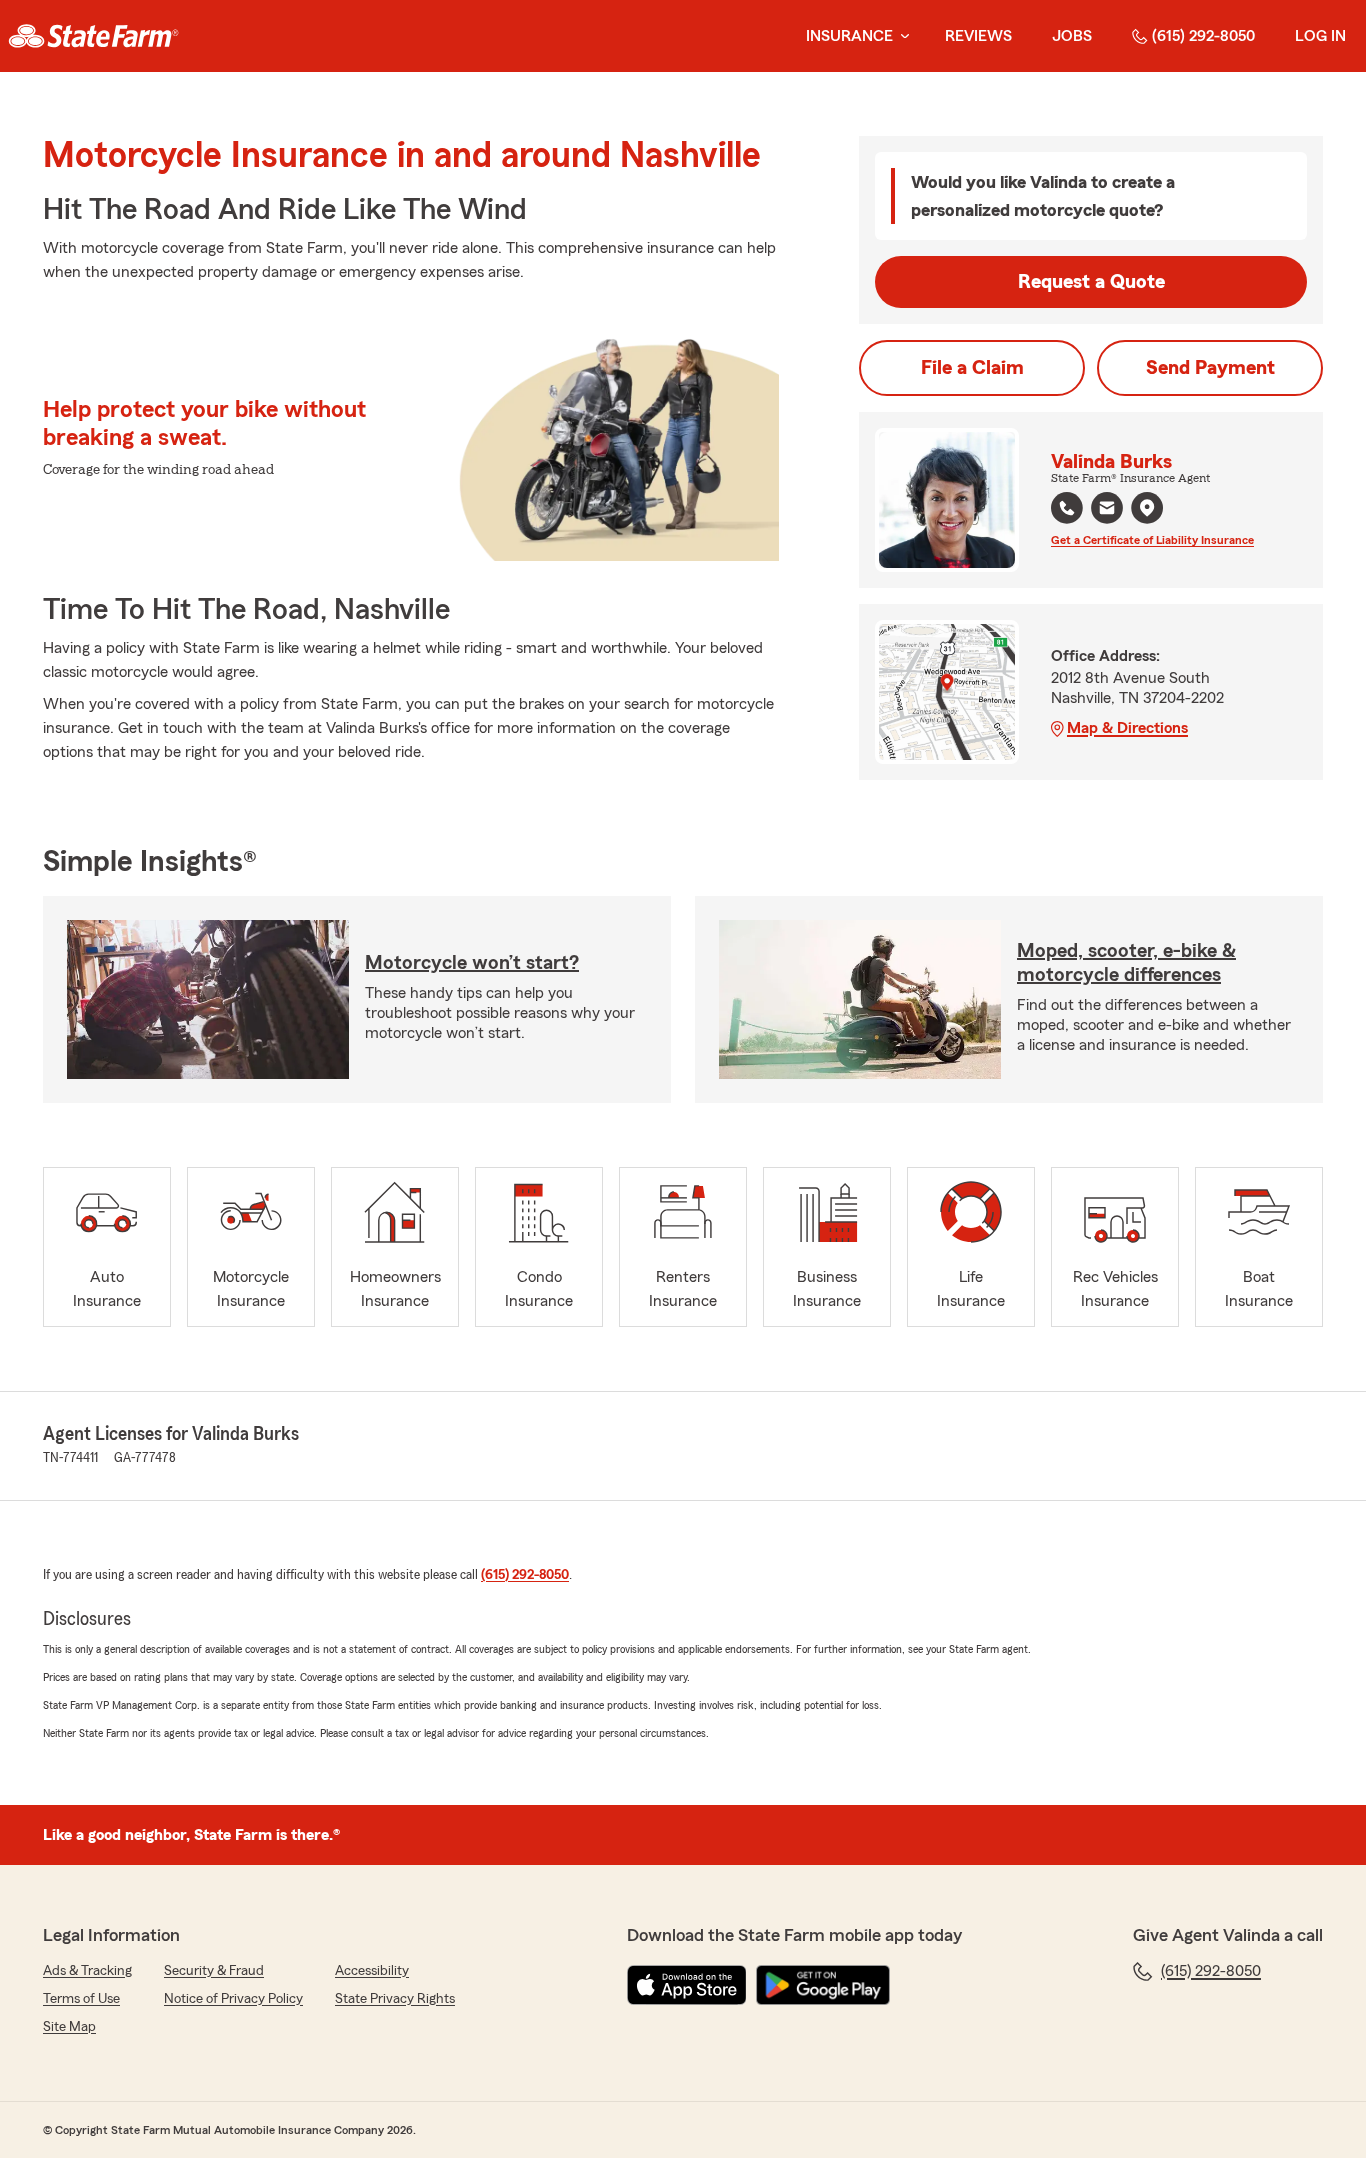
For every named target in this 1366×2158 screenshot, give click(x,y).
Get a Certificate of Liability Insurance (1152, 540)
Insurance (849, 36)
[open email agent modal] (1107, 510)
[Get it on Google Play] (823, 1985)
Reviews (978, 36)
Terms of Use (81, 1999)
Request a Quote (1091, 282)
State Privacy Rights (395, 1999)
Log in (1320, 36)
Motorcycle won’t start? (472, 963)
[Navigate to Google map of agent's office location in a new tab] (1147, 508)
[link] (93, 36)
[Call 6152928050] (1067, 508)
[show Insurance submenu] (901, 36)
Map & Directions (1127, 728)
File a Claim (972, 368)
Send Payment (1210, 368)
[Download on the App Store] (687, 1985)
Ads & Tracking (87, 1971)
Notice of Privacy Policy (233, 1999)
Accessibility (372, 1971)
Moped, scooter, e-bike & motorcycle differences (1126, 963)
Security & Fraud (214, 1971)
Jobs (1072, 36)
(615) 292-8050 (1203, 36)
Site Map (69, 2027)
